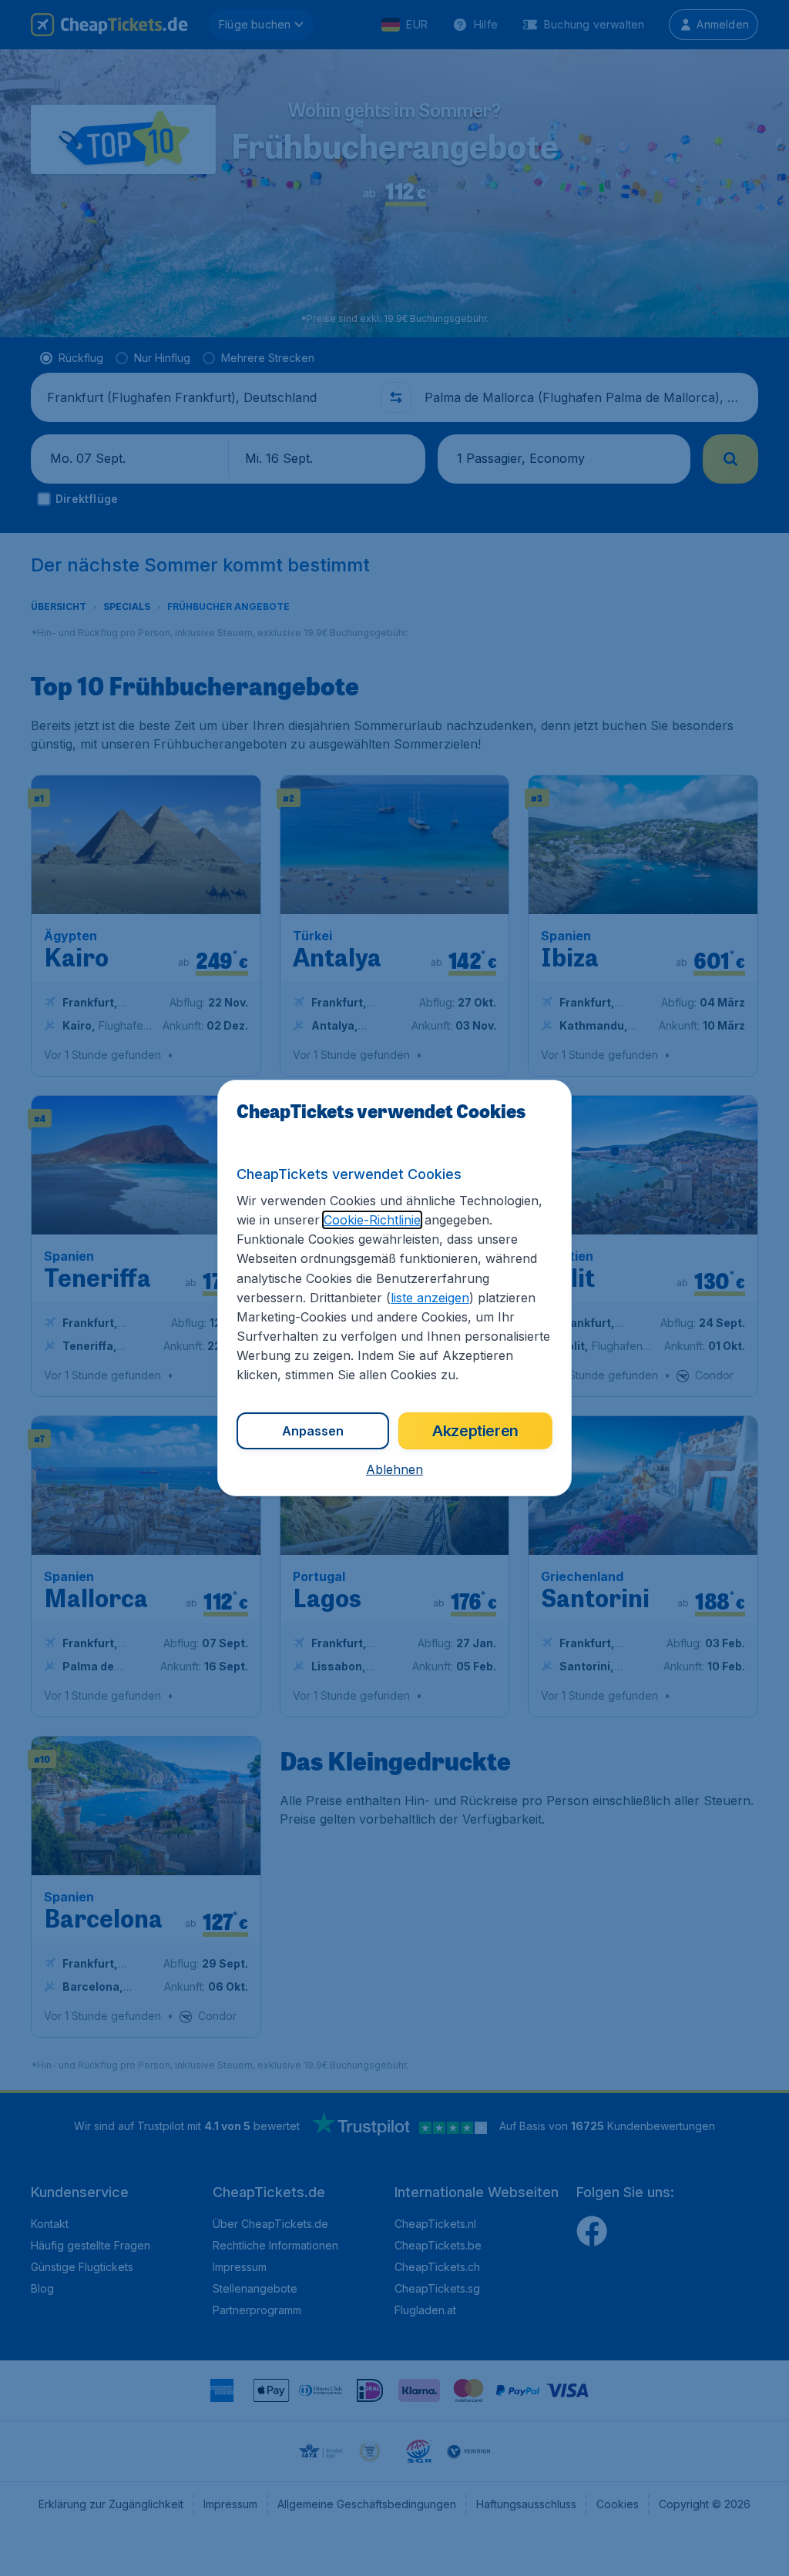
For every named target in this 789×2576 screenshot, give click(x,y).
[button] (394, 1469)
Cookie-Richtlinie (372, 1220)
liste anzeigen (430, 1298)
